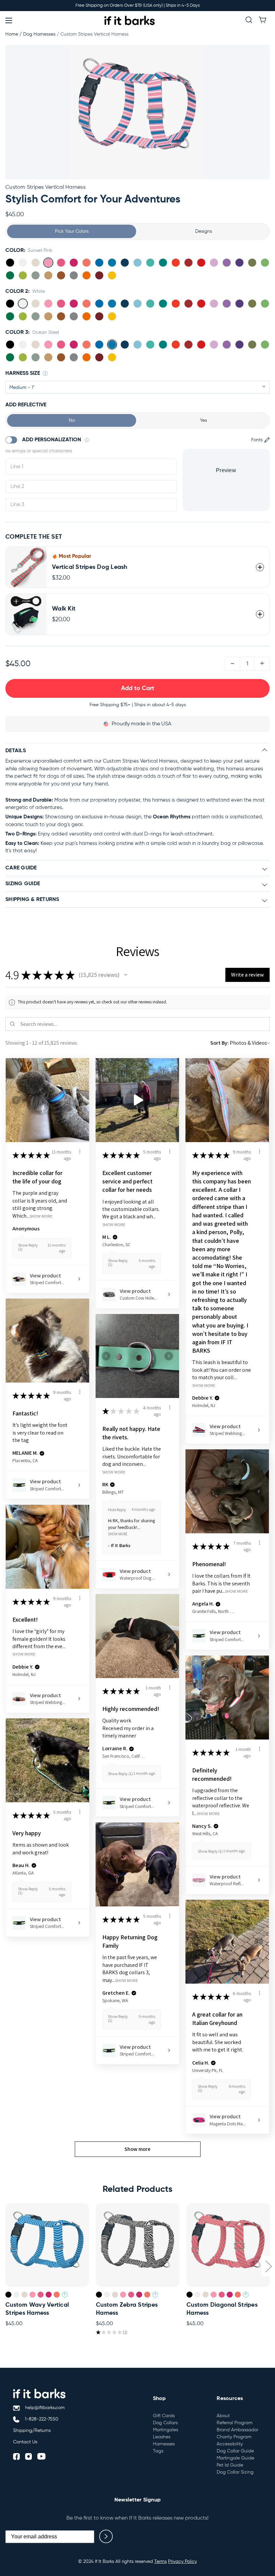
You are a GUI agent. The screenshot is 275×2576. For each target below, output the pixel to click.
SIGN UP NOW (138, 1284)
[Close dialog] (196, 1209)
